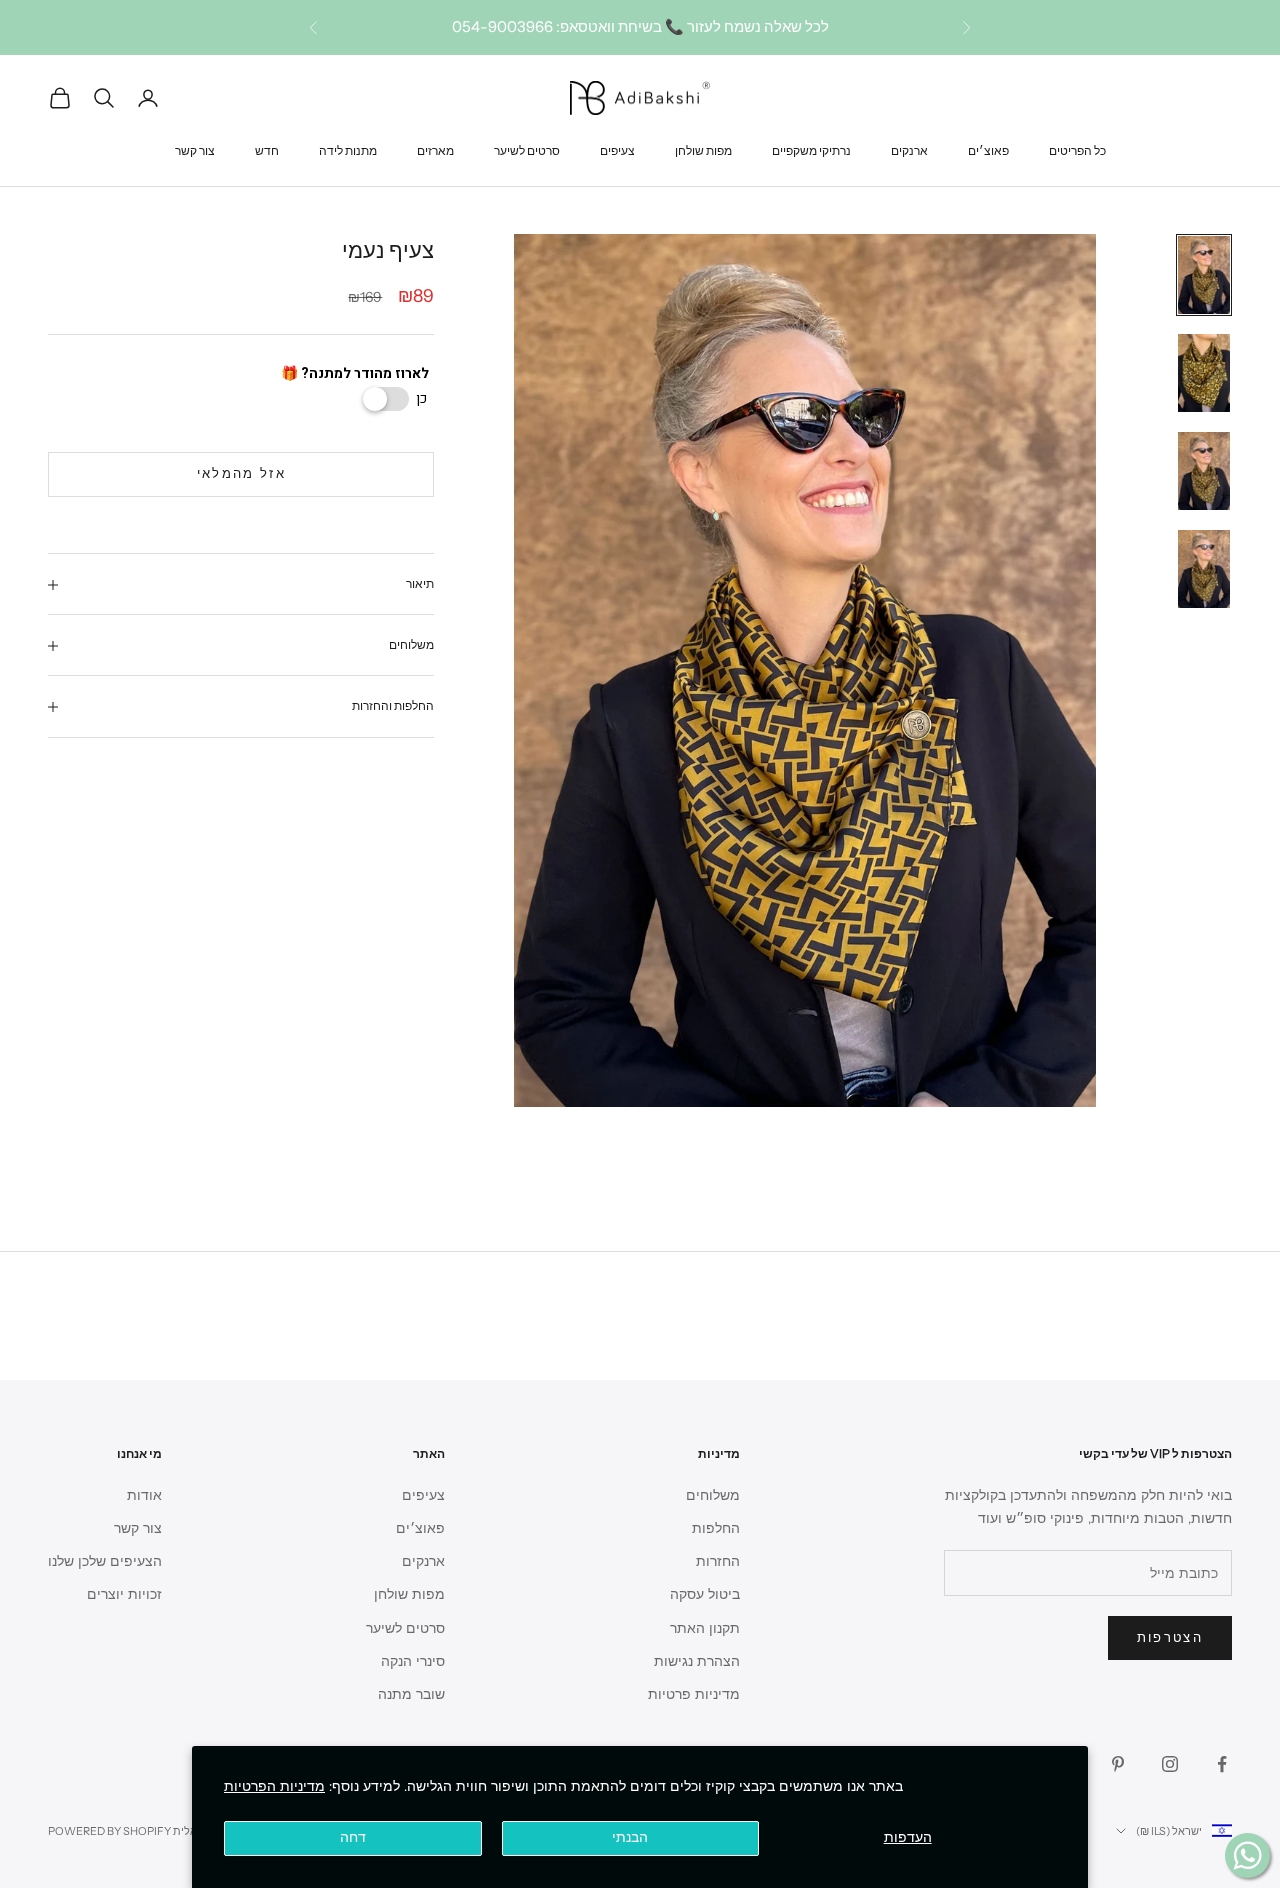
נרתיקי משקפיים (811, 149)
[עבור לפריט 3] (1204, 471)
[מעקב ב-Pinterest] (1118, 1764)
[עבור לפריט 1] (1204, 275)
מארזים (435, 149)
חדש (267, 149)
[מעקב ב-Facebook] (1222, 1764)
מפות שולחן (703, 149)
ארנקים (909, 149)
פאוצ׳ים (988, 149)
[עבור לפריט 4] (1204, 569)
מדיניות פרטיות (694, 1694)
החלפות (716, 1528)
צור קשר (195, 149)
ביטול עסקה (705, 1594)
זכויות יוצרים (124, 1594)
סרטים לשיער (527, 149)
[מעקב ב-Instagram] (1170, 1764)
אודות (144, 1495)
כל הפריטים (1077, 149)
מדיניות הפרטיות (274, 1786)
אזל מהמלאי (241, 475)
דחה (353, 1837)
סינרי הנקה (413, 1661)
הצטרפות (1170, 1638)
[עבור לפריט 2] (1204, 373)
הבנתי (630, 1837)
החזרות (718, 1561)
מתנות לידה (348, 149)
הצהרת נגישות (697, 1661)
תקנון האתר (705, 1628)
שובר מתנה (411, 1694)
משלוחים (713, 1495)
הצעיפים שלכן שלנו (105, 1561)
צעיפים (617, 149)
